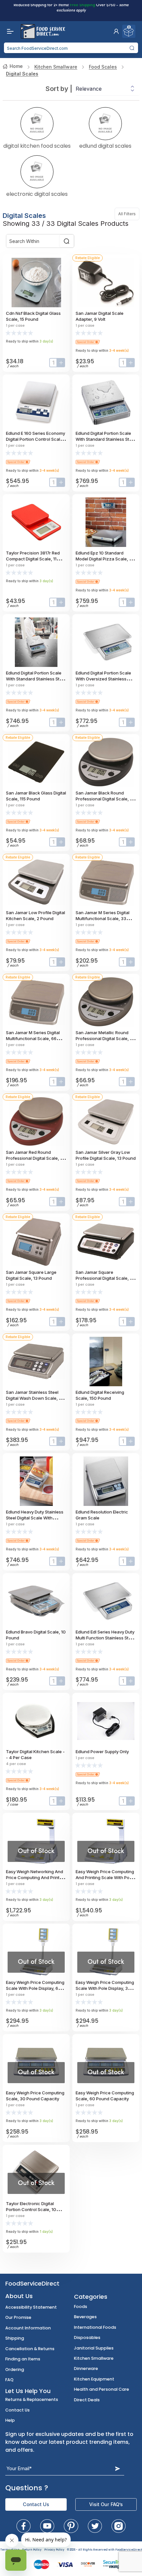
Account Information (28, 2328)
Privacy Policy (54, 2550)
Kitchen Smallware (56, 67)
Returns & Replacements (32, 2399)
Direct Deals (87, 2400)
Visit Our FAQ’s (106, 2504)
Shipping (15, 2338)
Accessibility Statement (31, 2307)
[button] (116, 31)
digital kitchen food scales (37, 145)
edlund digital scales (105, 145)
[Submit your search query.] (132, 48)
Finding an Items (23, 2359)
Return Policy (32, 2550)
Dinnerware (86, 2368)
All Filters (129, 214)
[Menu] (9, 31)
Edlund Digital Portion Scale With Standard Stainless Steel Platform (106, 439)
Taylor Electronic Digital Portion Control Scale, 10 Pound (31, 2209)
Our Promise (18, 2317)
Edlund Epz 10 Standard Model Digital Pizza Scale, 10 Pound (105, 559)
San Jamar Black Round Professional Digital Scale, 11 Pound (104, 799)
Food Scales (103, 67)
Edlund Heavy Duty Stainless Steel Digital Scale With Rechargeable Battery (35, 1518)
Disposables (87, 2337)
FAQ (9, 2380)
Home (16, 66)
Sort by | (59, 89)
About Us (19, 2296)
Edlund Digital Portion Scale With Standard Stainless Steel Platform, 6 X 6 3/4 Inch (36, 679)
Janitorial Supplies (94, 2348)
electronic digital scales (37, 194)
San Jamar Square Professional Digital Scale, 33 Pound (105, 1278)
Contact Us (18, 2410)
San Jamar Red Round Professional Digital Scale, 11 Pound (35, 1158)
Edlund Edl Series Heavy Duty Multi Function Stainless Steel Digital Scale (105, 1638)
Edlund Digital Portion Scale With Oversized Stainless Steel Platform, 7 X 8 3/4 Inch (105, 679)
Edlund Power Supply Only (102, 1752)
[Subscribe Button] (118, 2468)
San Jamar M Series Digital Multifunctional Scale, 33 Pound (103, 918)
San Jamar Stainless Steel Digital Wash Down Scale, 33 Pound (35, 1398)
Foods (81, 2306)
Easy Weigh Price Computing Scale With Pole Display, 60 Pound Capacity (35, 1988)
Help (10, 2420)
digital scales (22, 74)
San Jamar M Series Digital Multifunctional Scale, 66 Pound (33, 1038)
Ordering (15, 2369)
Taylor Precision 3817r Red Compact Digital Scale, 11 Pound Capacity (33, 559)
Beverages (85, 2317)
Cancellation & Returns (30, 2349)
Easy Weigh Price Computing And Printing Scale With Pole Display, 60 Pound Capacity (105, 1877)
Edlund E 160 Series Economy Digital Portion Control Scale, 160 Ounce (35, 439)
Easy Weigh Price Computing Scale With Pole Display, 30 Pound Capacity (105, 1988)
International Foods (95, 2327)
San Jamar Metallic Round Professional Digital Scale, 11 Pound (104, 1038)
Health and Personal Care (102, 2389)
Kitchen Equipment (94, 2379)
